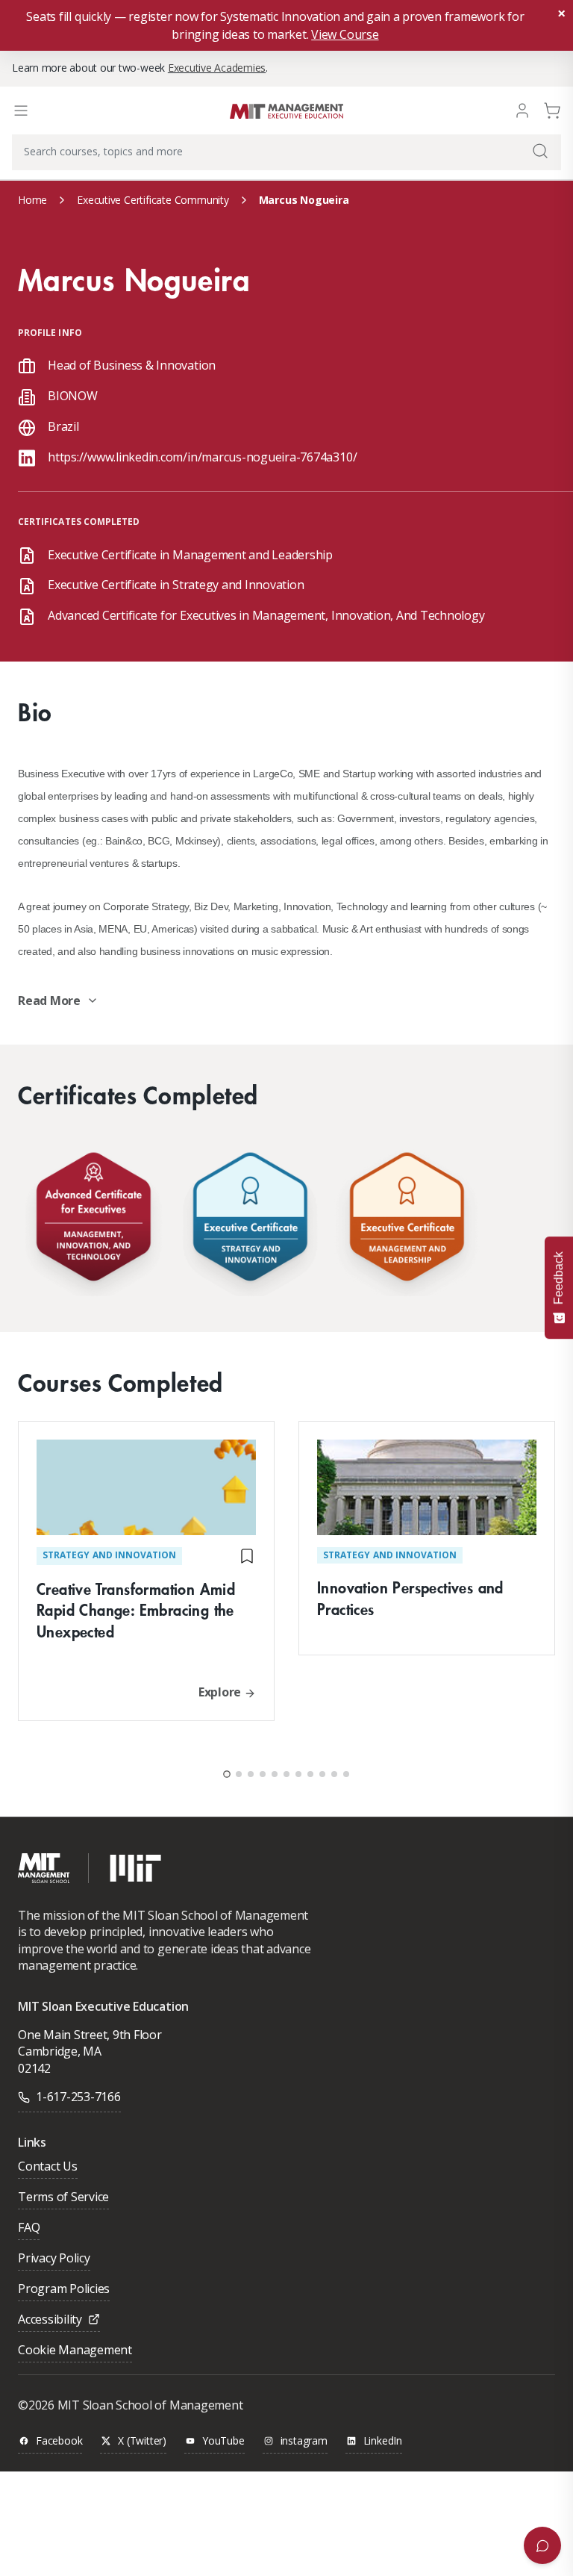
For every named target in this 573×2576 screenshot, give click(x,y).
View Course (345, 34)
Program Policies (64, 2290)
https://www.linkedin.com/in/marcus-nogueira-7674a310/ (202, 457)
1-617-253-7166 (78, 2097)
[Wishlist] (247, 1556)
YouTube (223, 2441)
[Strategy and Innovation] (250, 1220)
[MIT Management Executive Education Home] (286, 109)
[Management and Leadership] (407, 1220)
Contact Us (48, 2167)
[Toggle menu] (21, 111)
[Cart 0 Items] (552, 109)
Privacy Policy (54, 2259)
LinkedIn (383, 2441)
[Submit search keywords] (540, 151)
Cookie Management (75, 2351)
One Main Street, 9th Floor (90, 2035)
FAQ (29, 2228)
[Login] (522, 109)
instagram (304, 2441)
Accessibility (50, 2320)
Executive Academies (217, 68)
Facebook (59, 2441)
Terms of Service (63, 2198)
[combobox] (286, 152)
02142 (34, 2068)
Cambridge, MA (60, 2051)
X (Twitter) (142, 2441)
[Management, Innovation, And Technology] (93, 1220)
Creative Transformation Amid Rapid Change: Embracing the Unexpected (136, 1610)
